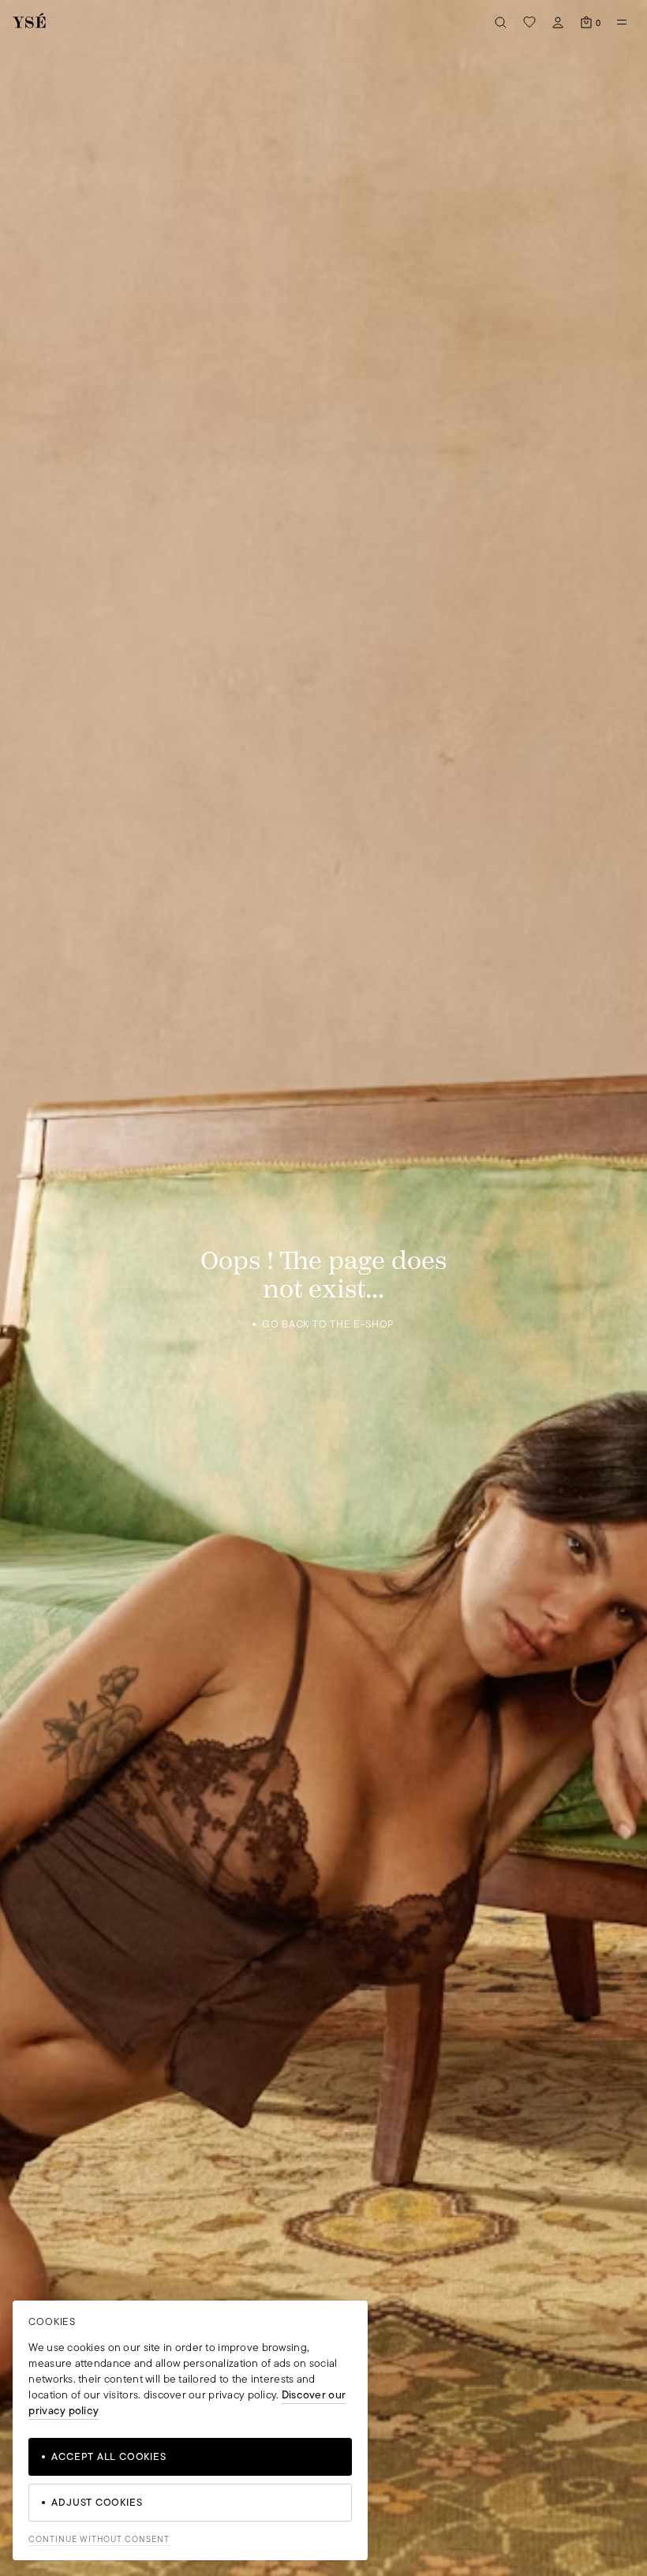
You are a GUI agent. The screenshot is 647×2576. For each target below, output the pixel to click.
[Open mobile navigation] (622, 22)
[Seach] (501, 22)
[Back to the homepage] (29, 22)
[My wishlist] (529, 22)
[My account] (558, 22)
